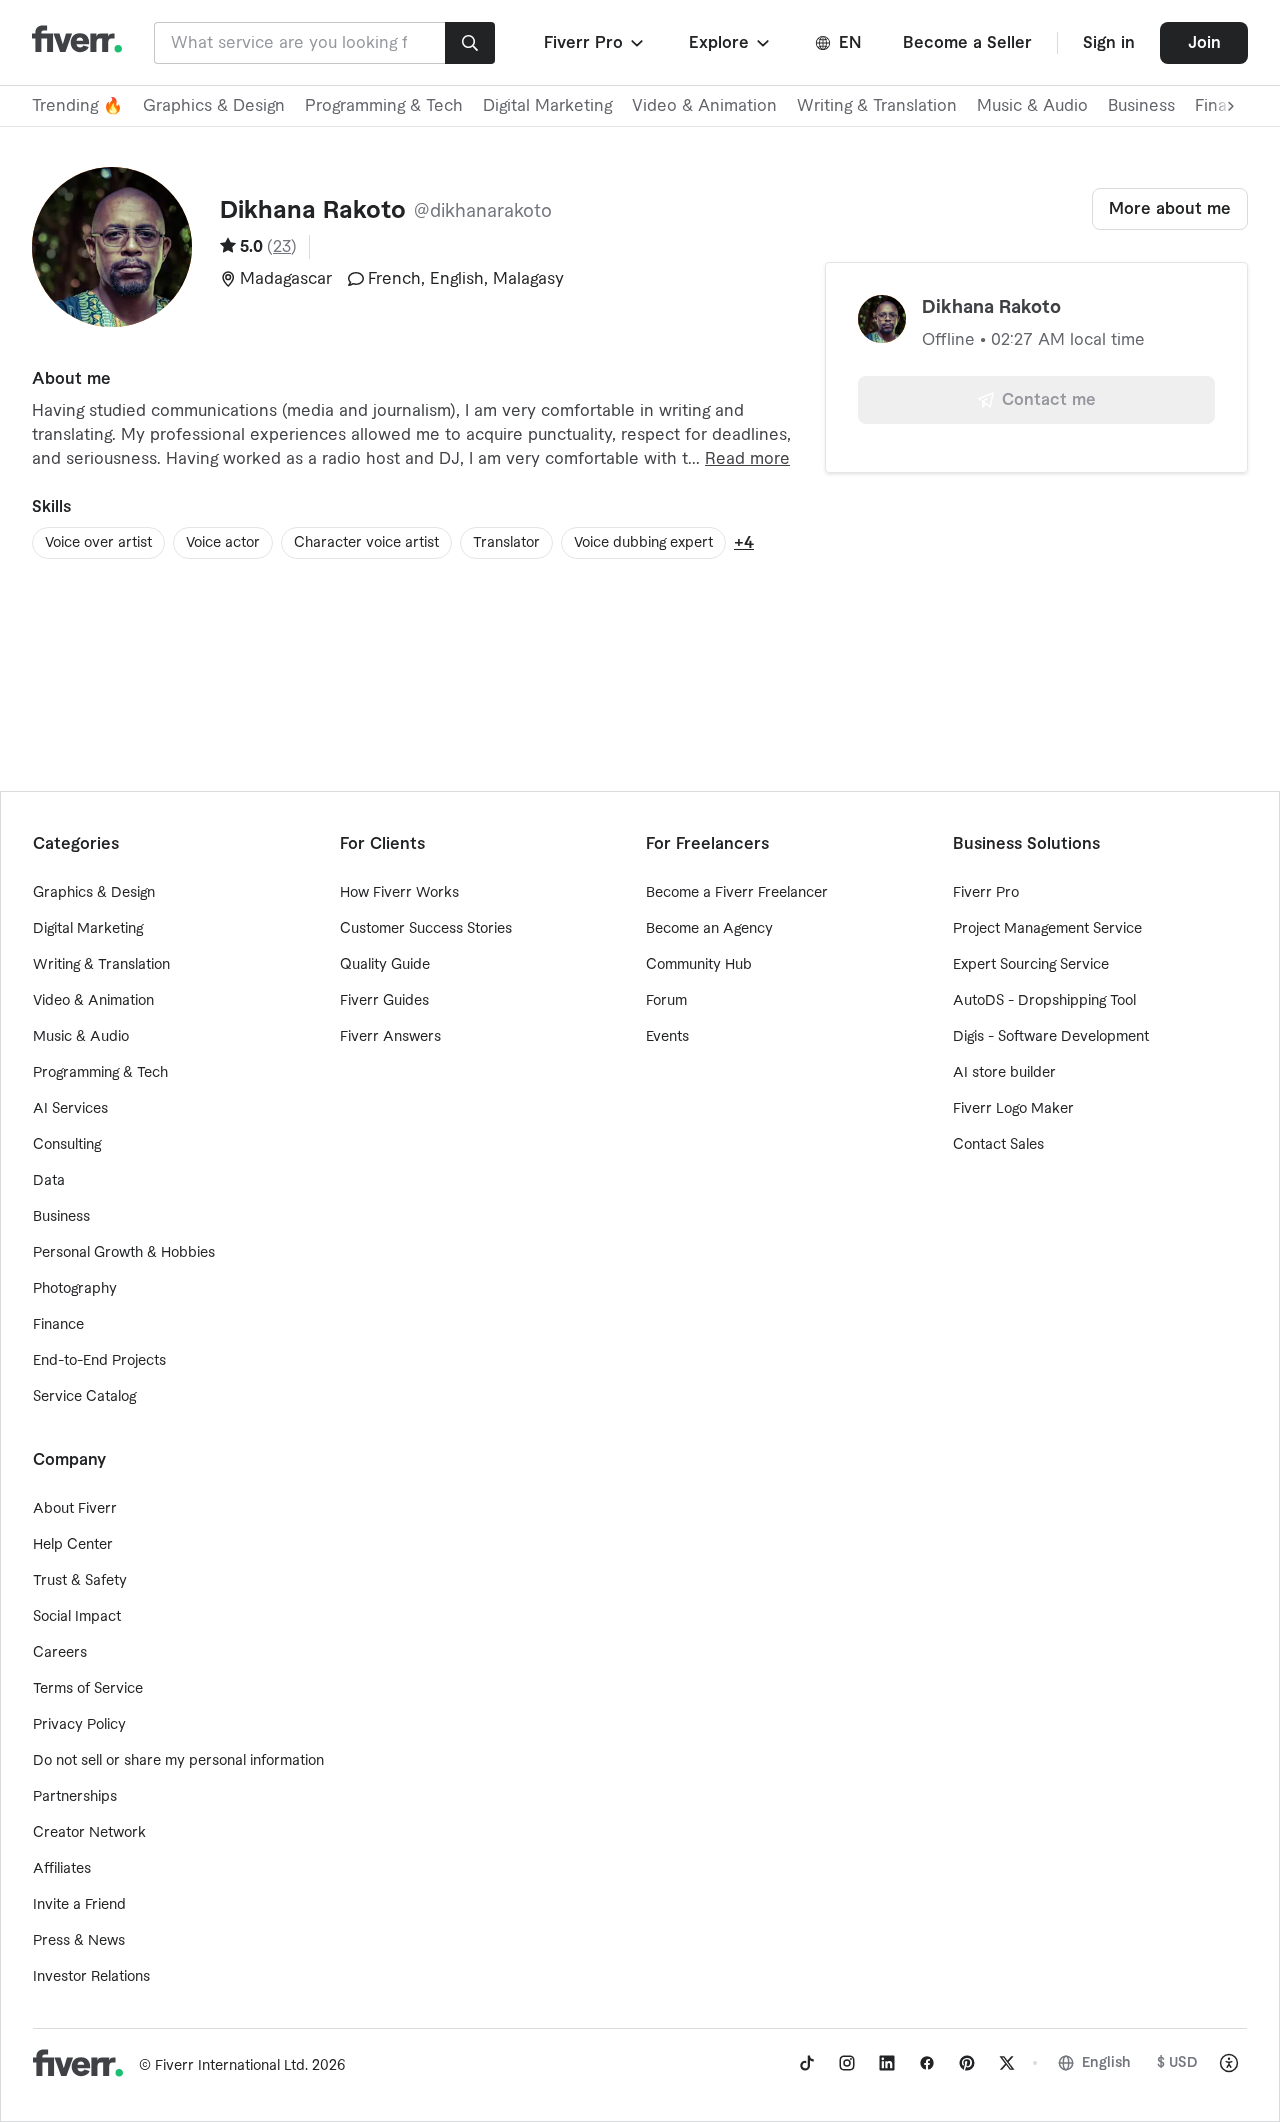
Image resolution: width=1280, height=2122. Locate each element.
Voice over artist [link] (98, 543)
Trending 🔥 (77, 106)
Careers (60, 1653)
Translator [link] (506, 543)
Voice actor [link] (223, 543)
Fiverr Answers (390, 1037)
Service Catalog (84, 1397)
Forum (666, 1001)
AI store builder (1004, 1073)
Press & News (79, 1941)
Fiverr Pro (986, 893)
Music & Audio (1032, 106)
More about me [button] (1170, 209)
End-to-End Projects (99, 1361)
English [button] (1106, 2063)
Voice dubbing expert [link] (643, 543)
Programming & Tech (384, 106)
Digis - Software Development (1051, 1037)
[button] (595, 43)
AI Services (70, 1109)
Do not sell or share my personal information (178, 1761)
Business (1141, 106)
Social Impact (77, 1617)
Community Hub (699, 965)
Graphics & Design (214, 106)
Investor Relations (91, 1977)
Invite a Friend (79, 1905)
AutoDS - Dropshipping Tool (1044, 1001)
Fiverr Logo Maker (1013, 1109)
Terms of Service (88, 1689)
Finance (58, 1325)
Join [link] (1204, 43)
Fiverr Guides (384, 1001)
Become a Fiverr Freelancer (737, 893)
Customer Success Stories (426, 929)
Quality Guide (385, 965)
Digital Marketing (547, 106)
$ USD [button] (1177, 2063)
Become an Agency (709, 929)
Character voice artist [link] (366, 543)
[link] (807, 2063)
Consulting (67, 1145)
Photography (75, 1289)
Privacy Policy (79, 1725)
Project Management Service (1047, 929)
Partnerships (75, 1797)
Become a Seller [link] (967, 43)
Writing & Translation (877, 106)
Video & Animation (704, 106)
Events (667, 1037)
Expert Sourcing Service (1031, 965)
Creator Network (89, 1833)
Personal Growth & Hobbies (124, 1253)
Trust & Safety (80, 1581)
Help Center (73, 1545)
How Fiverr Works (399, 893)
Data (49, 1181)
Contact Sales (998, 1145)
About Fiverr (75, 1509)
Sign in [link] (1109, 43)
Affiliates (62, 1869)
